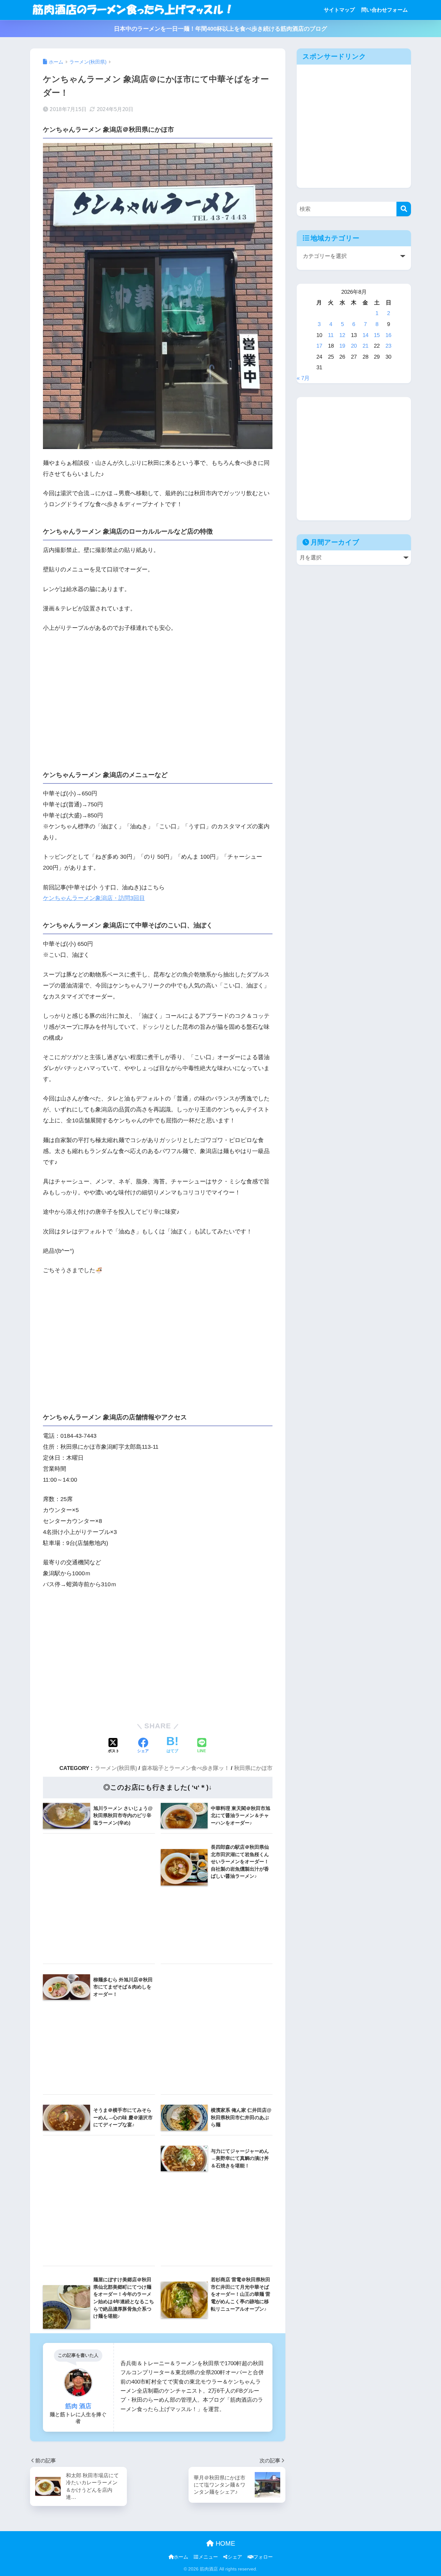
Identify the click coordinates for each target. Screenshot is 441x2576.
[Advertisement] (158, 698)
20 (354, 346)
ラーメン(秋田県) (116, 1768)
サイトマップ (339, 10)
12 (342, 335)
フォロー (263, 2557)
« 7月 (303, 378)
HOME (224, 2543)
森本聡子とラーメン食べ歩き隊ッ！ (186, 1768)
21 (365, 346)
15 (377, 335)
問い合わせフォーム (385, 10)
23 (388, 346)
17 (319, 346)
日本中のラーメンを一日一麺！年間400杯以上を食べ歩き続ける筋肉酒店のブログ (221, 29)
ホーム (181, 2557)
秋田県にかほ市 (253, 1768)
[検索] (404, 209)
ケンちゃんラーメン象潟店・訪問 (87, 898)
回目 (139, 898)
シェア (235, 2557)
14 (365, 335)
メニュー (208, 2557)
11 (331, 335)
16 (388, 335)
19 (342, 346)
